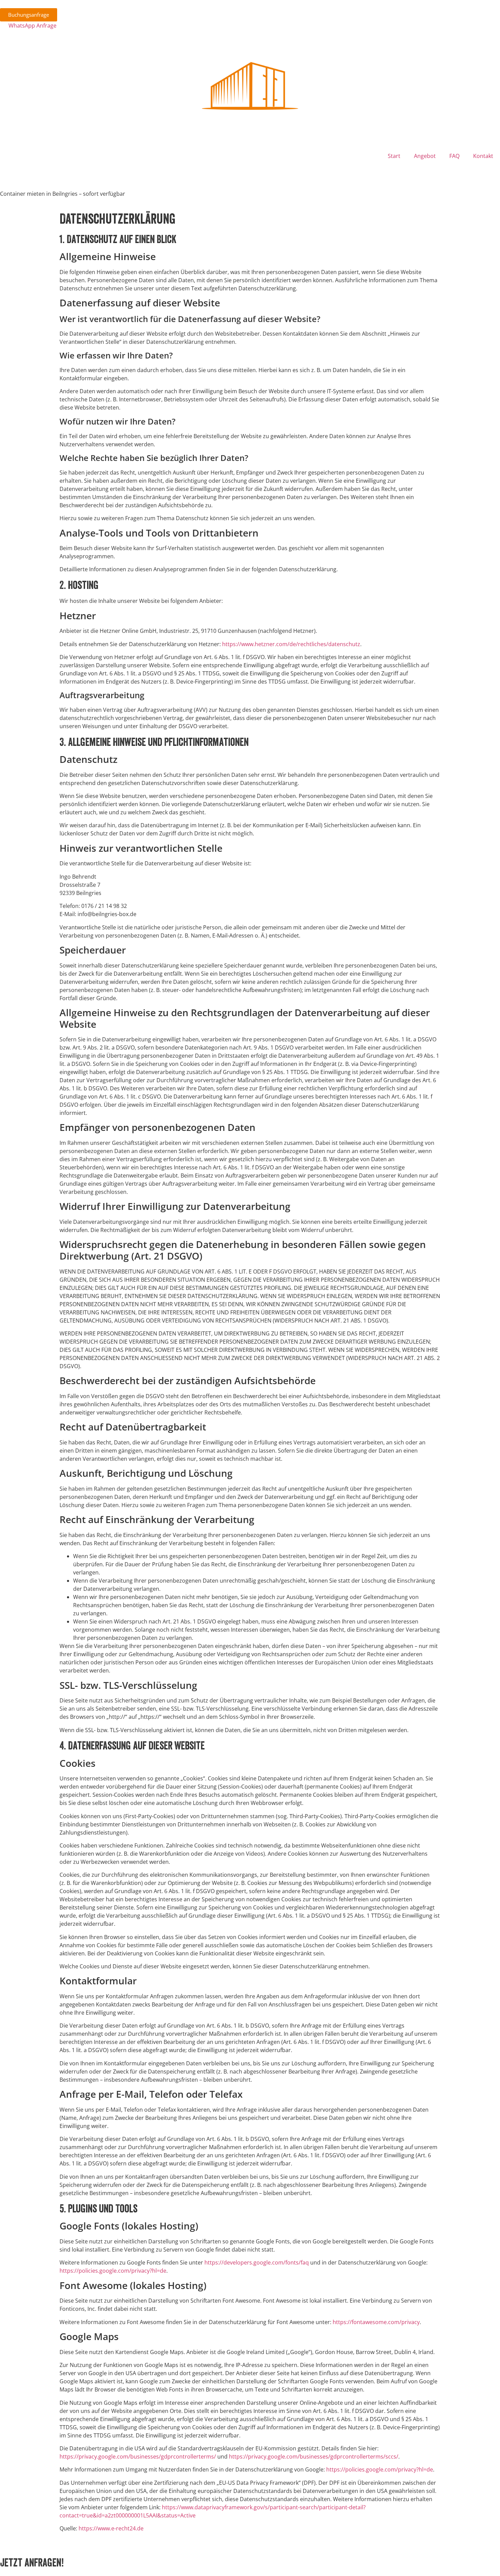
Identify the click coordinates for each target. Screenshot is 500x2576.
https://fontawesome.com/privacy (376, 2322)
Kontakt (483, 156)
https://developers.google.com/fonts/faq (257, 2262)
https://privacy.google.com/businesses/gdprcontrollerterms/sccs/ (314, 2457)
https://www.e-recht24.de (111, 2528)
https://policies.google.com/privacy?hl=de (113, 2271)
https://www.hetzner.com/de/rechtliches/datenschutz (291, 644)
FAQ (454, 156)
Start (394, 156)
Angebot (425, 156)
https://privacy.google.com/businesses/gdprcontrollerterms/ (138, 2457)
